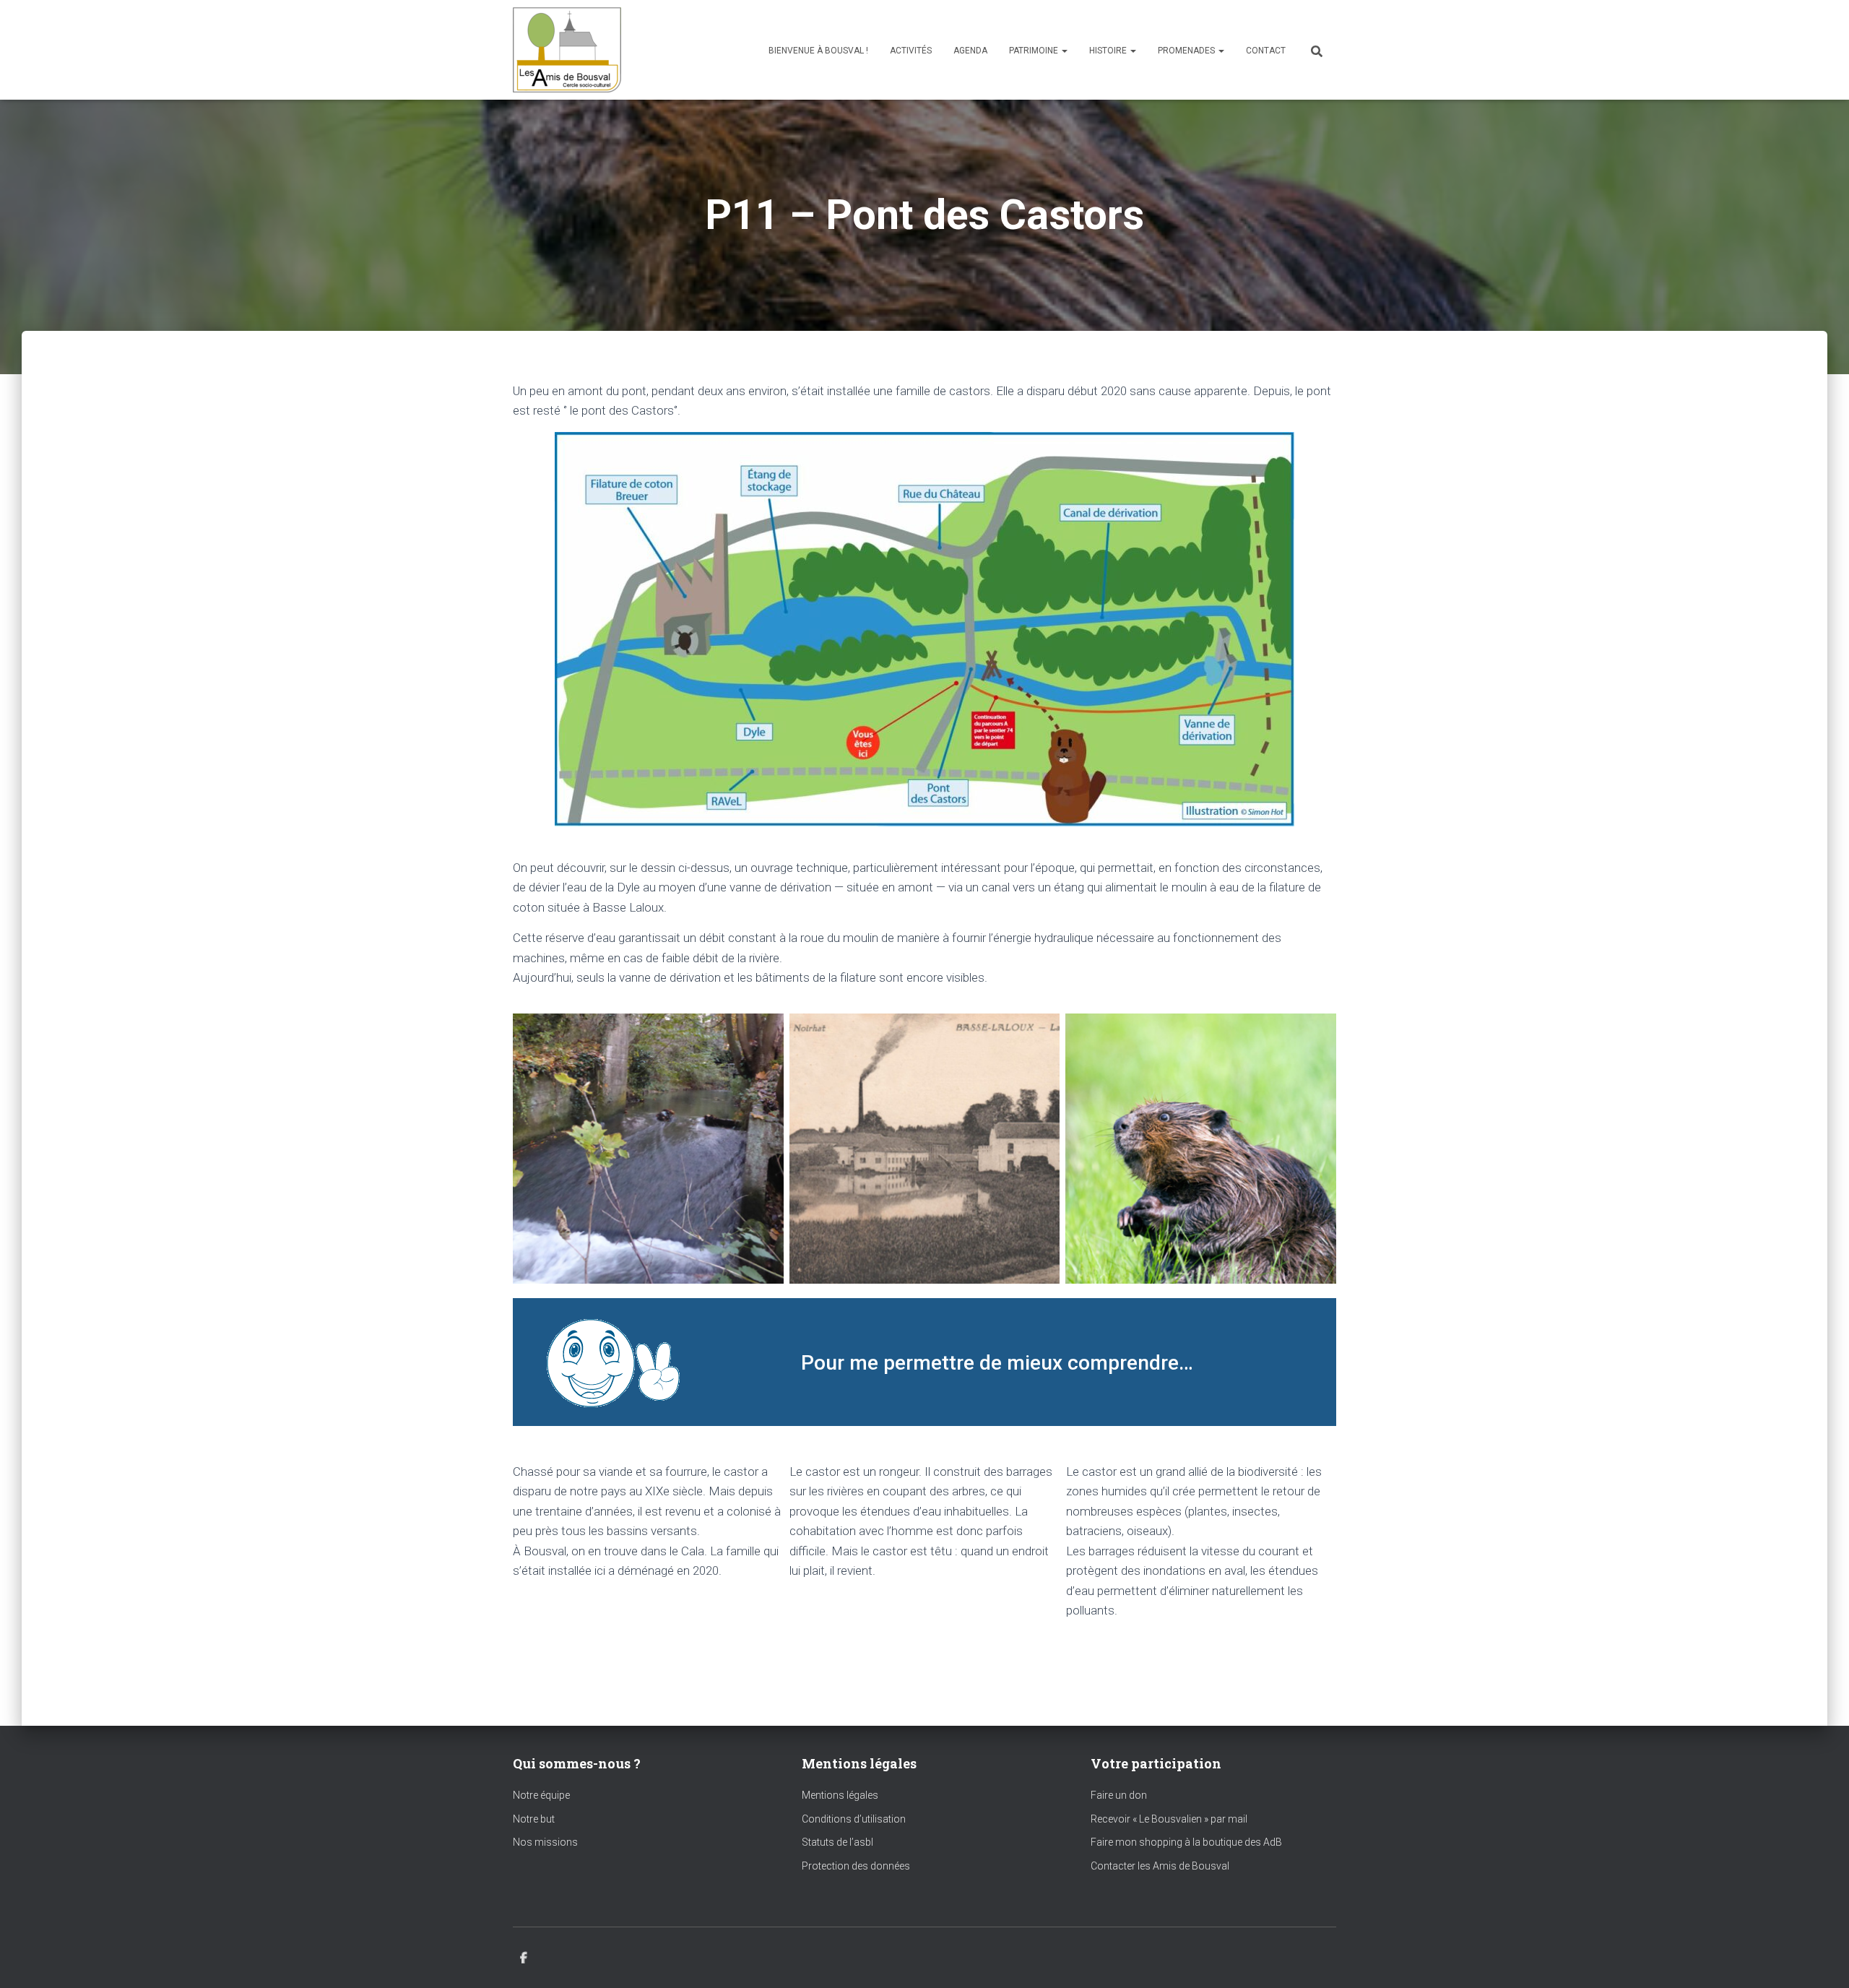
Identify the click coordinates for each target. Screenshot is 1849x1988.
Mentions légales (840, 1795)
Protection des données (856, 1866)
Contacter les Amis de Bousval (1160, 1866)
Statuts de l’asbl (837, 1842)
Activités (911, 51)
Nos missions (545, 1842)
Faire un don (1119, 1795)
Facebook (524, 1958)
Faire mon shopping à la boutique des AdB (1186, 1842)
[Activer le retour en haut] (1820, 1959)
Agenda (970, 51)
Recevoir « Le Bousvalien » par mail (1169, 1819)
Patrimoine (1035, 51)
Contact (1266, 51)
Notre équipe (541, 1795)
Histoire (1109, 51)
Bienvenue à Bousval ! (818, 51)
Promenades (1187, 51)
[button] (1064, 51)
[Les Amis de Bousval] (567, 50)
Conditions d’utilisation (854, 1819)
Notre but (534, 1819)
